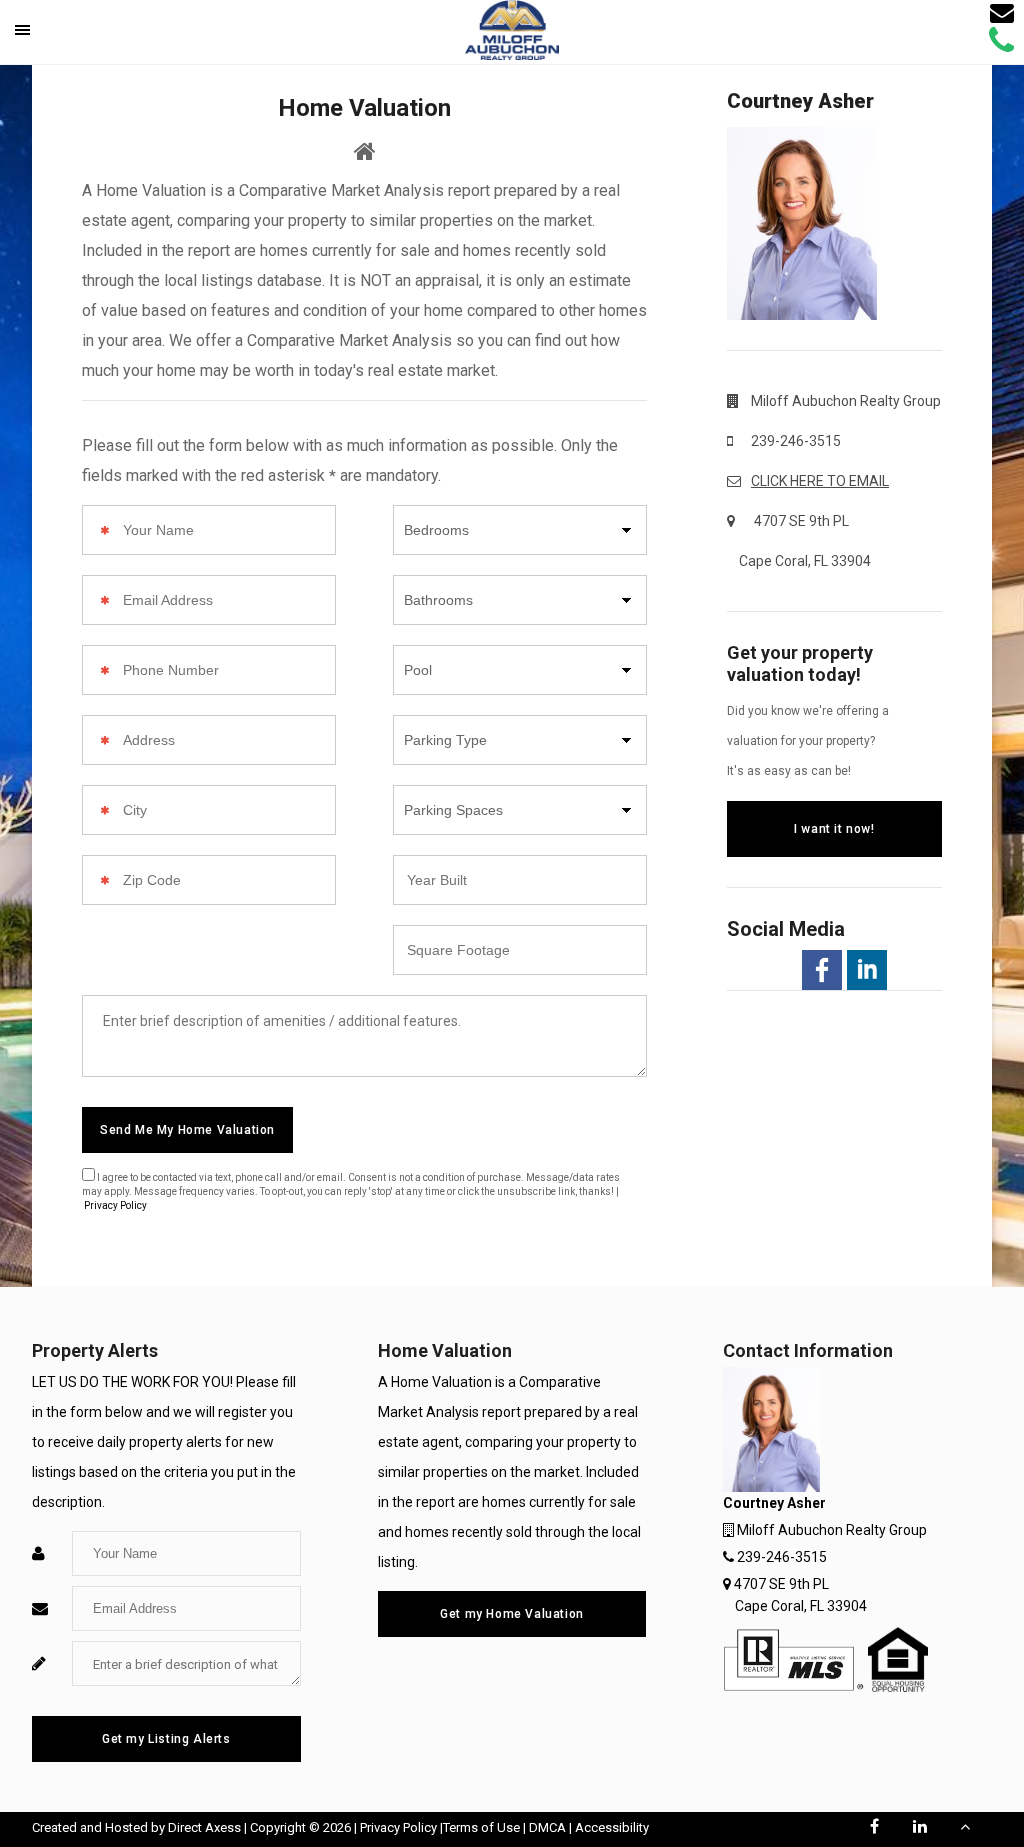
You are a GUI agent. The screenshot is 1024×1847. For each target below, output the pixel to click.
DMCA (547, 1827)
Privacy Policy (115, 1205)
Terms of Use (481, 1827)
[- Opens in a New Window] (822, 970)
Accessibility (612, 1827)
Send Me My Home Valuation (187, 1130)
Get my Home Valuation (512, 1614)
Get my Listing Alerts (166, 1739)
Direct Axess (204, 1827)
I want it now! (834, 829)
